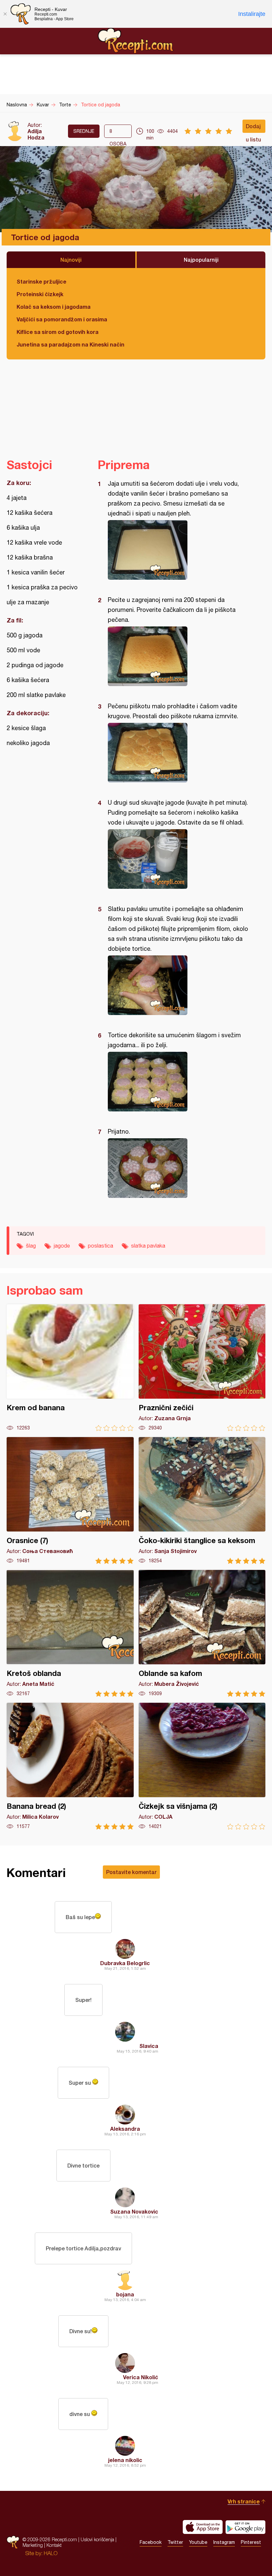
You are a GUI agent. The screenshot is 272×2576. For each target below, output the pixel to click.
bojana (125, 2294)
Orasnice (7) (70, 1501)
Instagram (224, 2542)
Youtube (198, 2542)
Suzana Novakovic (134, 2211)
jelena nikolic (125, 2460)
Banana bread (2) (70, 1766)
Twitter (175, 2542)
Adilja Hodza (36, 134)
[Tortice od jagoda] (178, 550)
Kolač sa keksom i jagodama (54, 307)
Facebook (151, 2542)
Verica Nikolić (141, 2377)
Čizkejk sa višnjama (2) (202, 1766)
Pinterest (251, 2542)
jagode (62, 1246)
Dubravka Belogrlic (125, 1963)
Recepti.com (136, 41)
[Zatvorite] (5, 14)
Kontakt (54, 2545)
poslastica (101, 1246)
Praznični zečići (202, 1368)
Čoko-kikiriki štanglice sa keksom (202, 1501)
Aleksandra (125, 2129)
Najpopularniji (201, 260)
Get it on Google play (245, 2527)
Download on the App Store (203, 2527)
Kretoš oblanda (70, 1633)
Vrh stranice (244, 2501)
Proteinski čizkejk (40, 294)
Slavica (149, 2046)
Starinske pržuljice (41, 281)
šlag (31, 1246)
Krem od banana (70, 1368)
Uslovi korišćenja (97, 2539)
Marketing (33, 2545)
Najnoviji (71, 260)
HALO (51, 2553)
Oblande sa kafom (202, 1633)
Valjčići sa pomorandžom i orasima (62, 319)
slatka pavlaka (148, 1246)
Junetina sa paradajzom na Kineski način (70, 344)
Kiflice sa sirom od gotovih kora (58, 332)
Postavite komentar (131, 1872)
